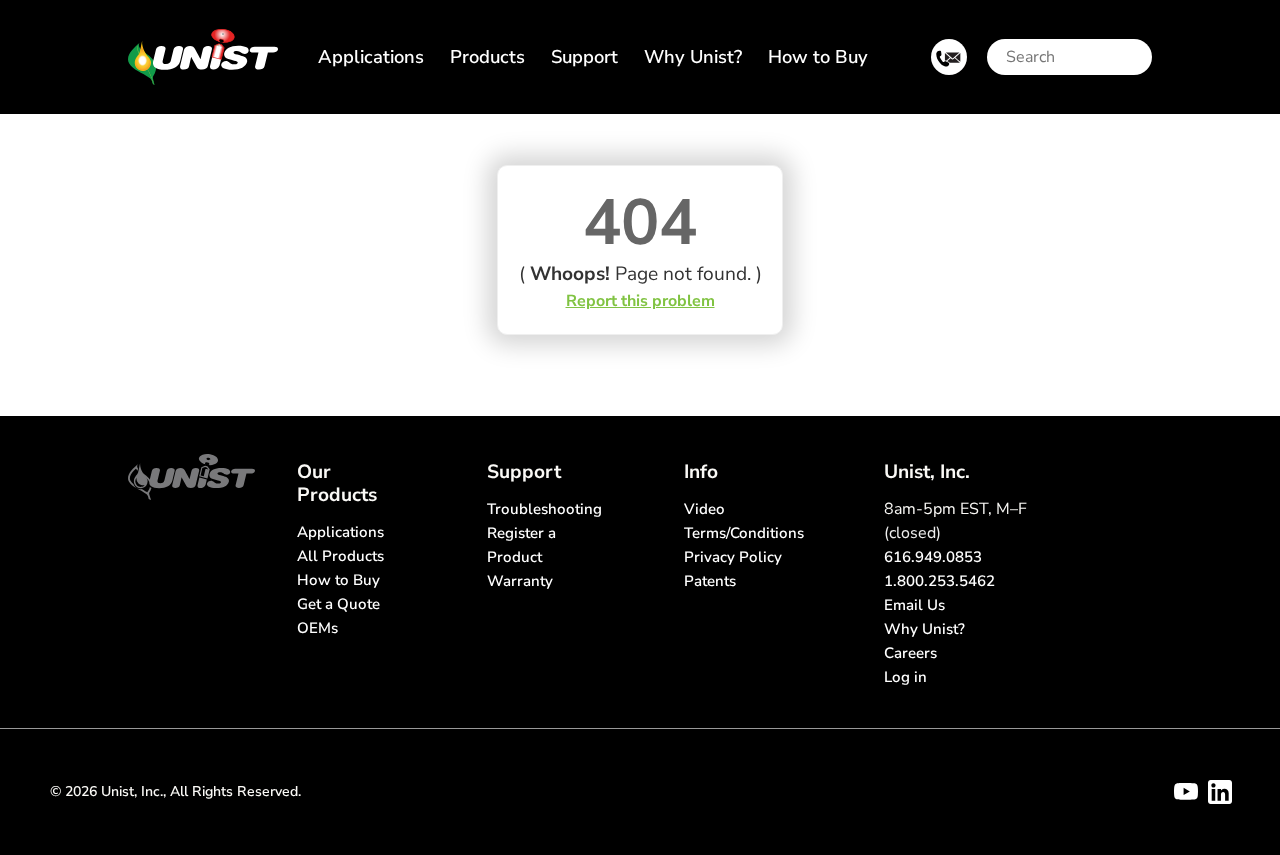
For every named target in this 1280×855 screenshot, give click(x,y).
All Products (340, 556)
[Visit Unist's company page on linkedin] (1220, 792)
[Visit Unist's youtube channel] (1186, 792)
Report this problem (640, 301)
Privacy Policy (733, 557)
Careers (910, 653)
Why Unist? (693, 56)
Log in (905, 677)
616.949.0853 (933, 557)
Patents (710, 581)
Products (487, 56)
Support (584, 56)
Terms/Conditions (744, 533)
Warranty (520, 581)
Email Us (914, 605)
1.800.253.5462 (939, 581)
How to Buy (818, 56)
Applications (371, 56)
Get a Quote (338, 604)
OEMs (317, 628)
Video (704, 509)
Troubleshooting (544, 509)
